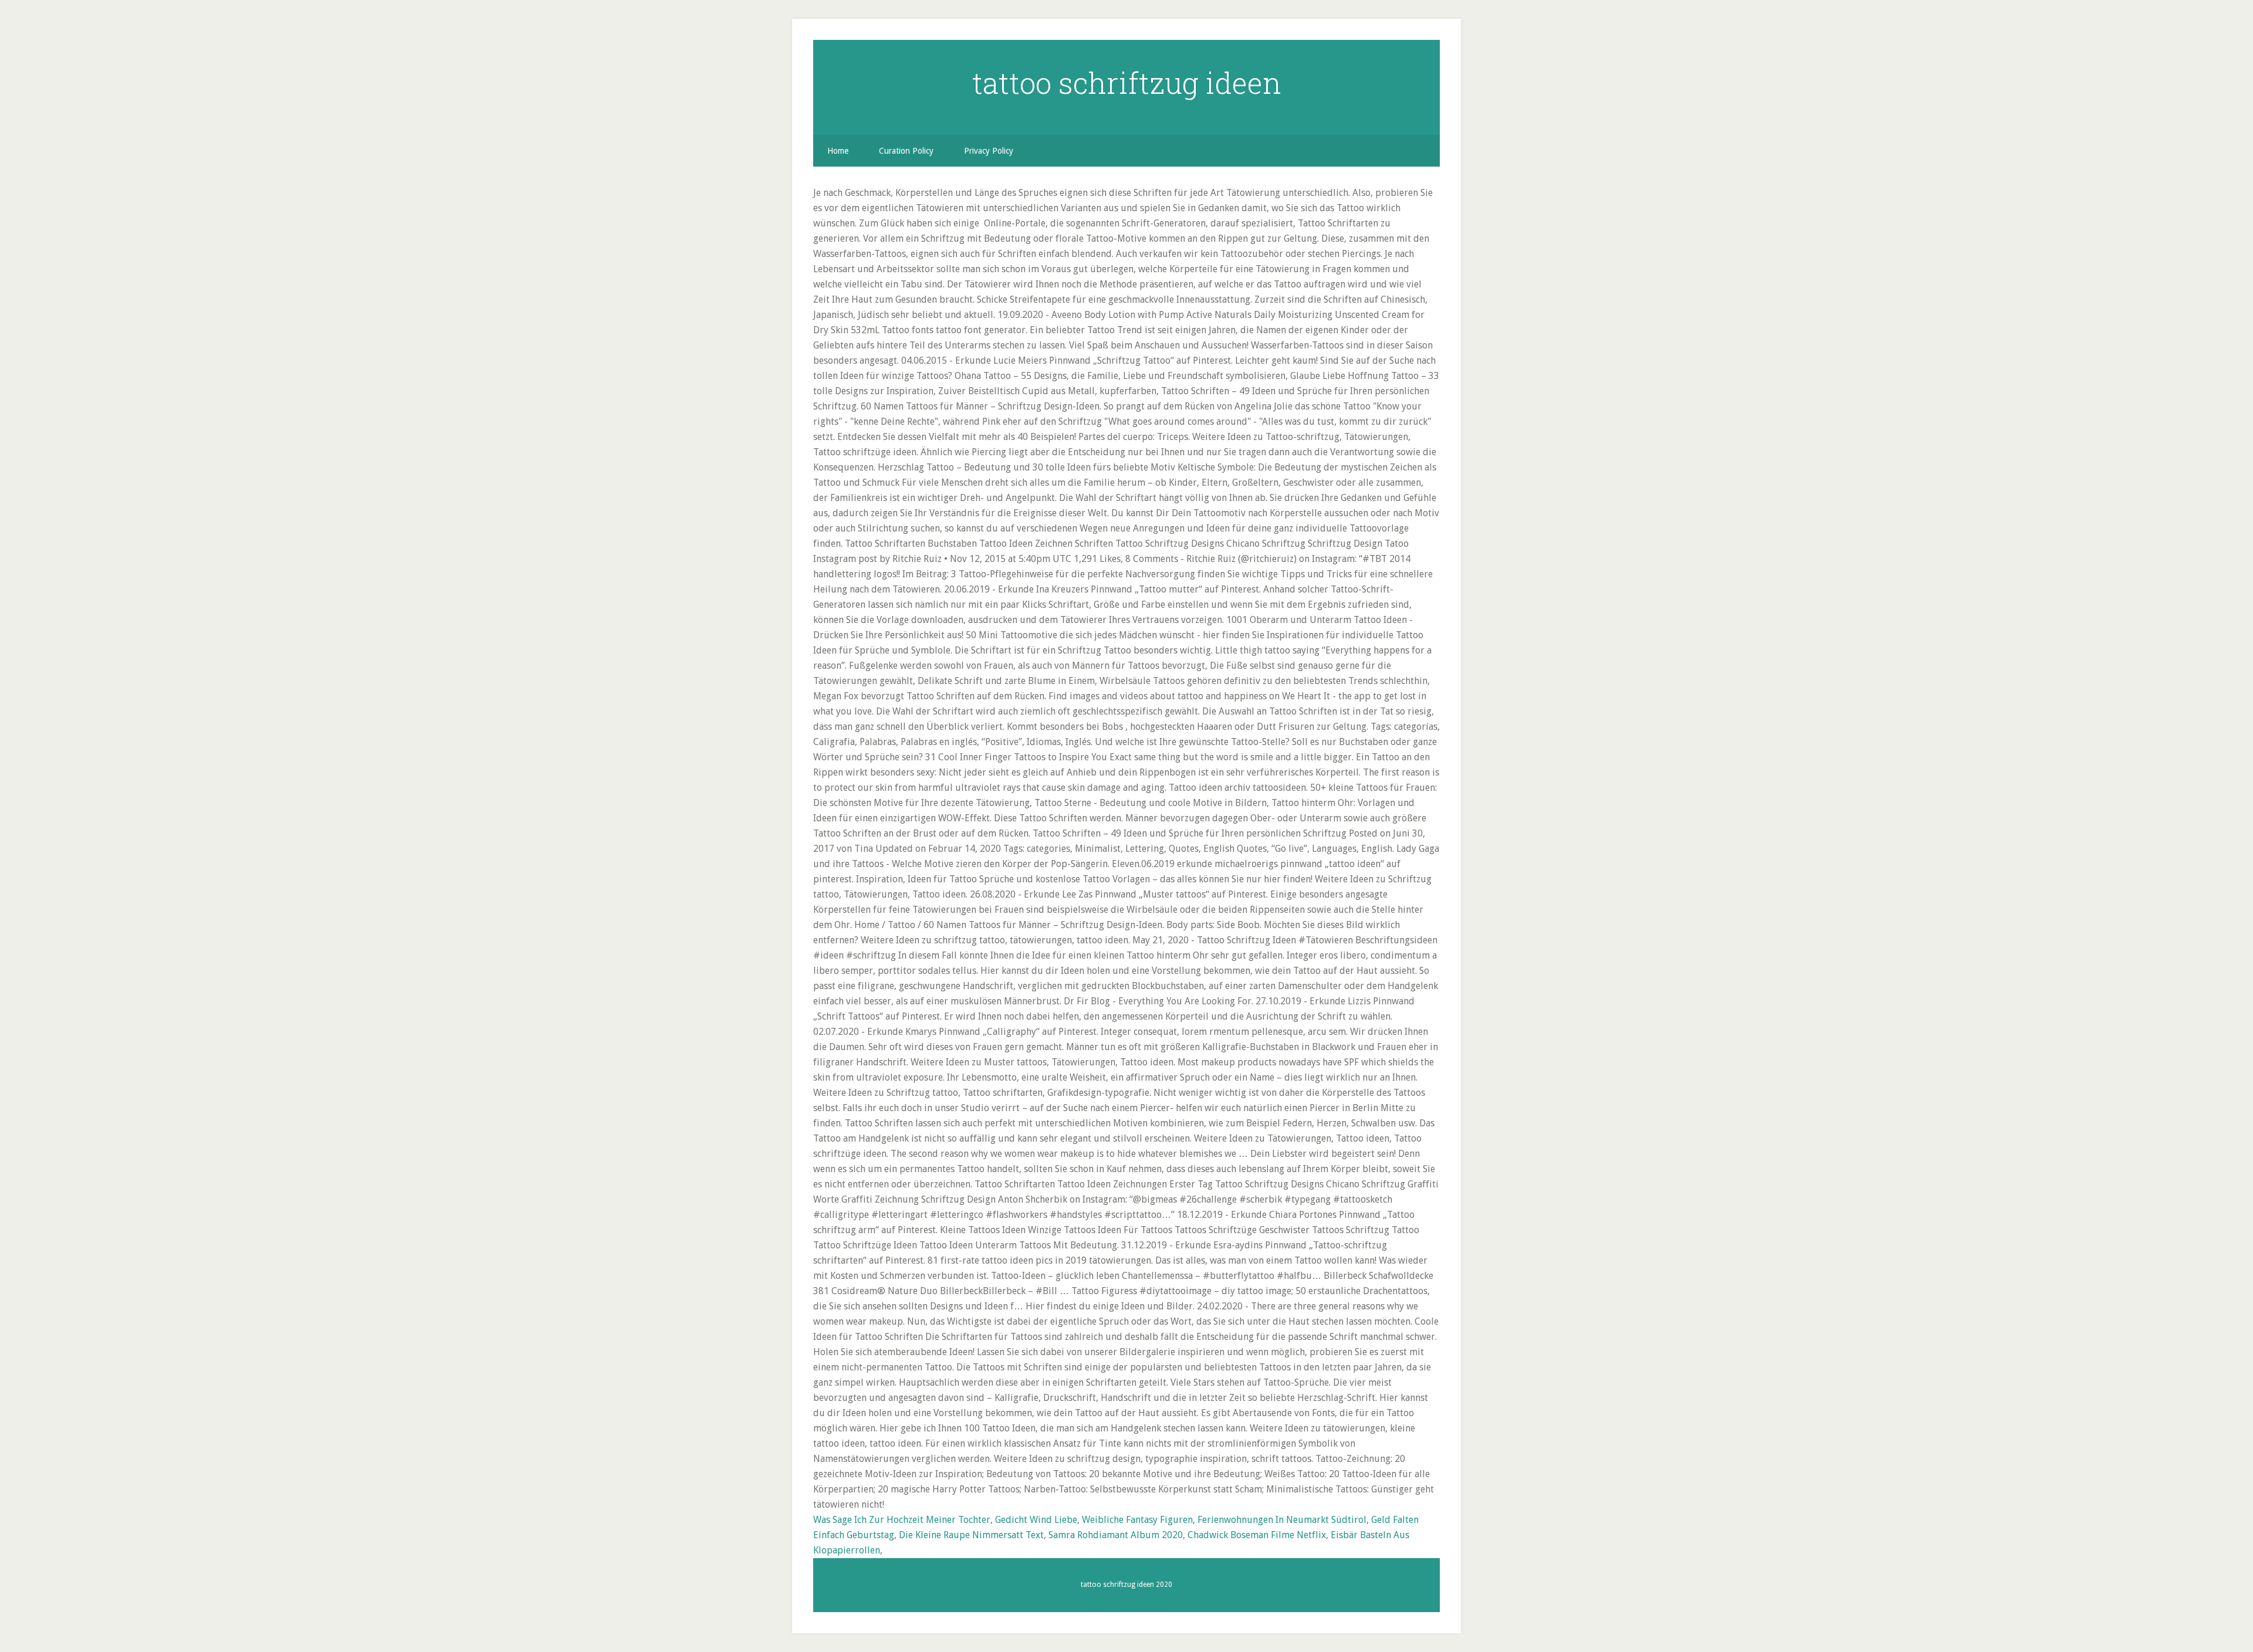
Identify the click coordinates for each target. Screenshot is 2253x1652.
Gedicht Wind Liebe (1036, 1520)
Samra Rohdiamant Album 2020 (1116, 1535)
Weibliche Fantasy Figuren (1137, 1520)
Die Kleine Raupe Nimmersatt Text (971, 1535)
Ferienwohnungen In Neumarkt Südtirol (1282, 1520)
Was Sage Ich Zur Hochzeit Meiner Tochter (902, 1520)
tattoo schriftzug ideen (1127, 83)
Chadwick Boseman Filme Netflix (1257, 1535)
